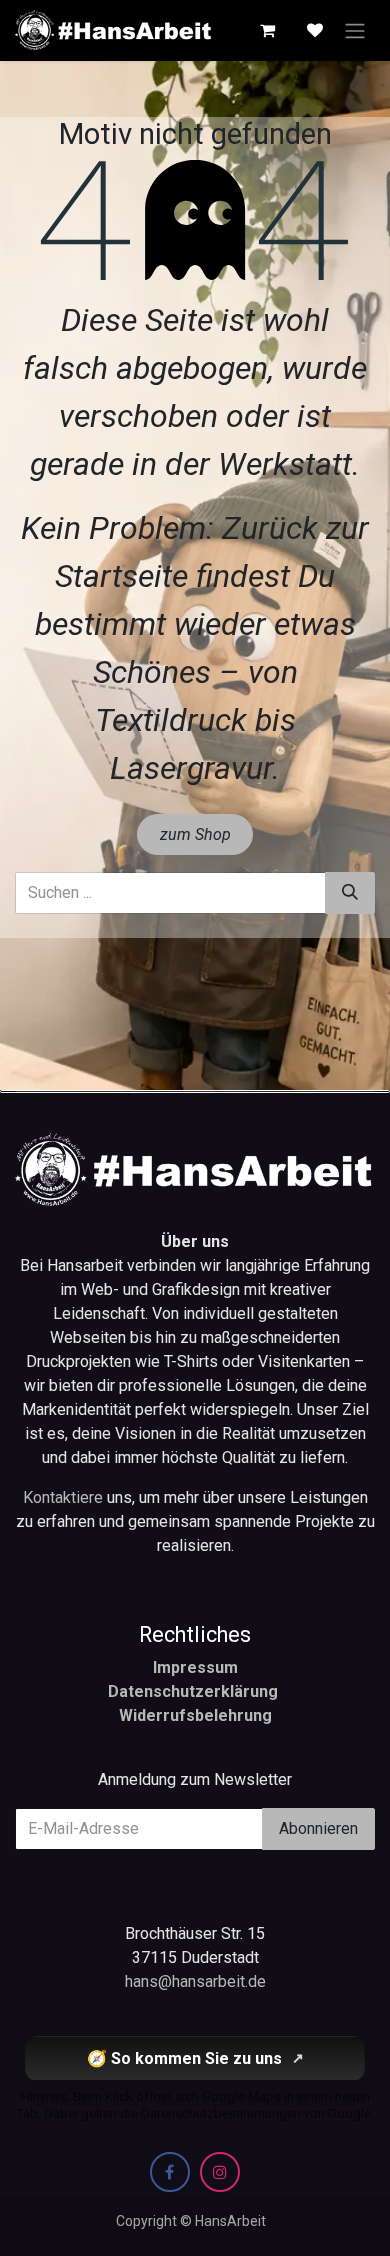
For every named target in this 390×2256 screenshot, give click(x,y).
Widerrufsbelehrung (195, 1715)
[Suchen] (350, 893)
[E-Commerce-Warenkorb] (267, 30)
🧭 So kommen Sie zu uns (195, 2058)
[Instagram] (220, 2172)
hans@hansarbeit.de (195, 1981)
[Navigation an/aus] (355, 30)
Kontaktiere (65, 1497)
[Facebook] (170, 2172)
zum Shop (195, 834)
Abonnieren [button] (318, 1828)
